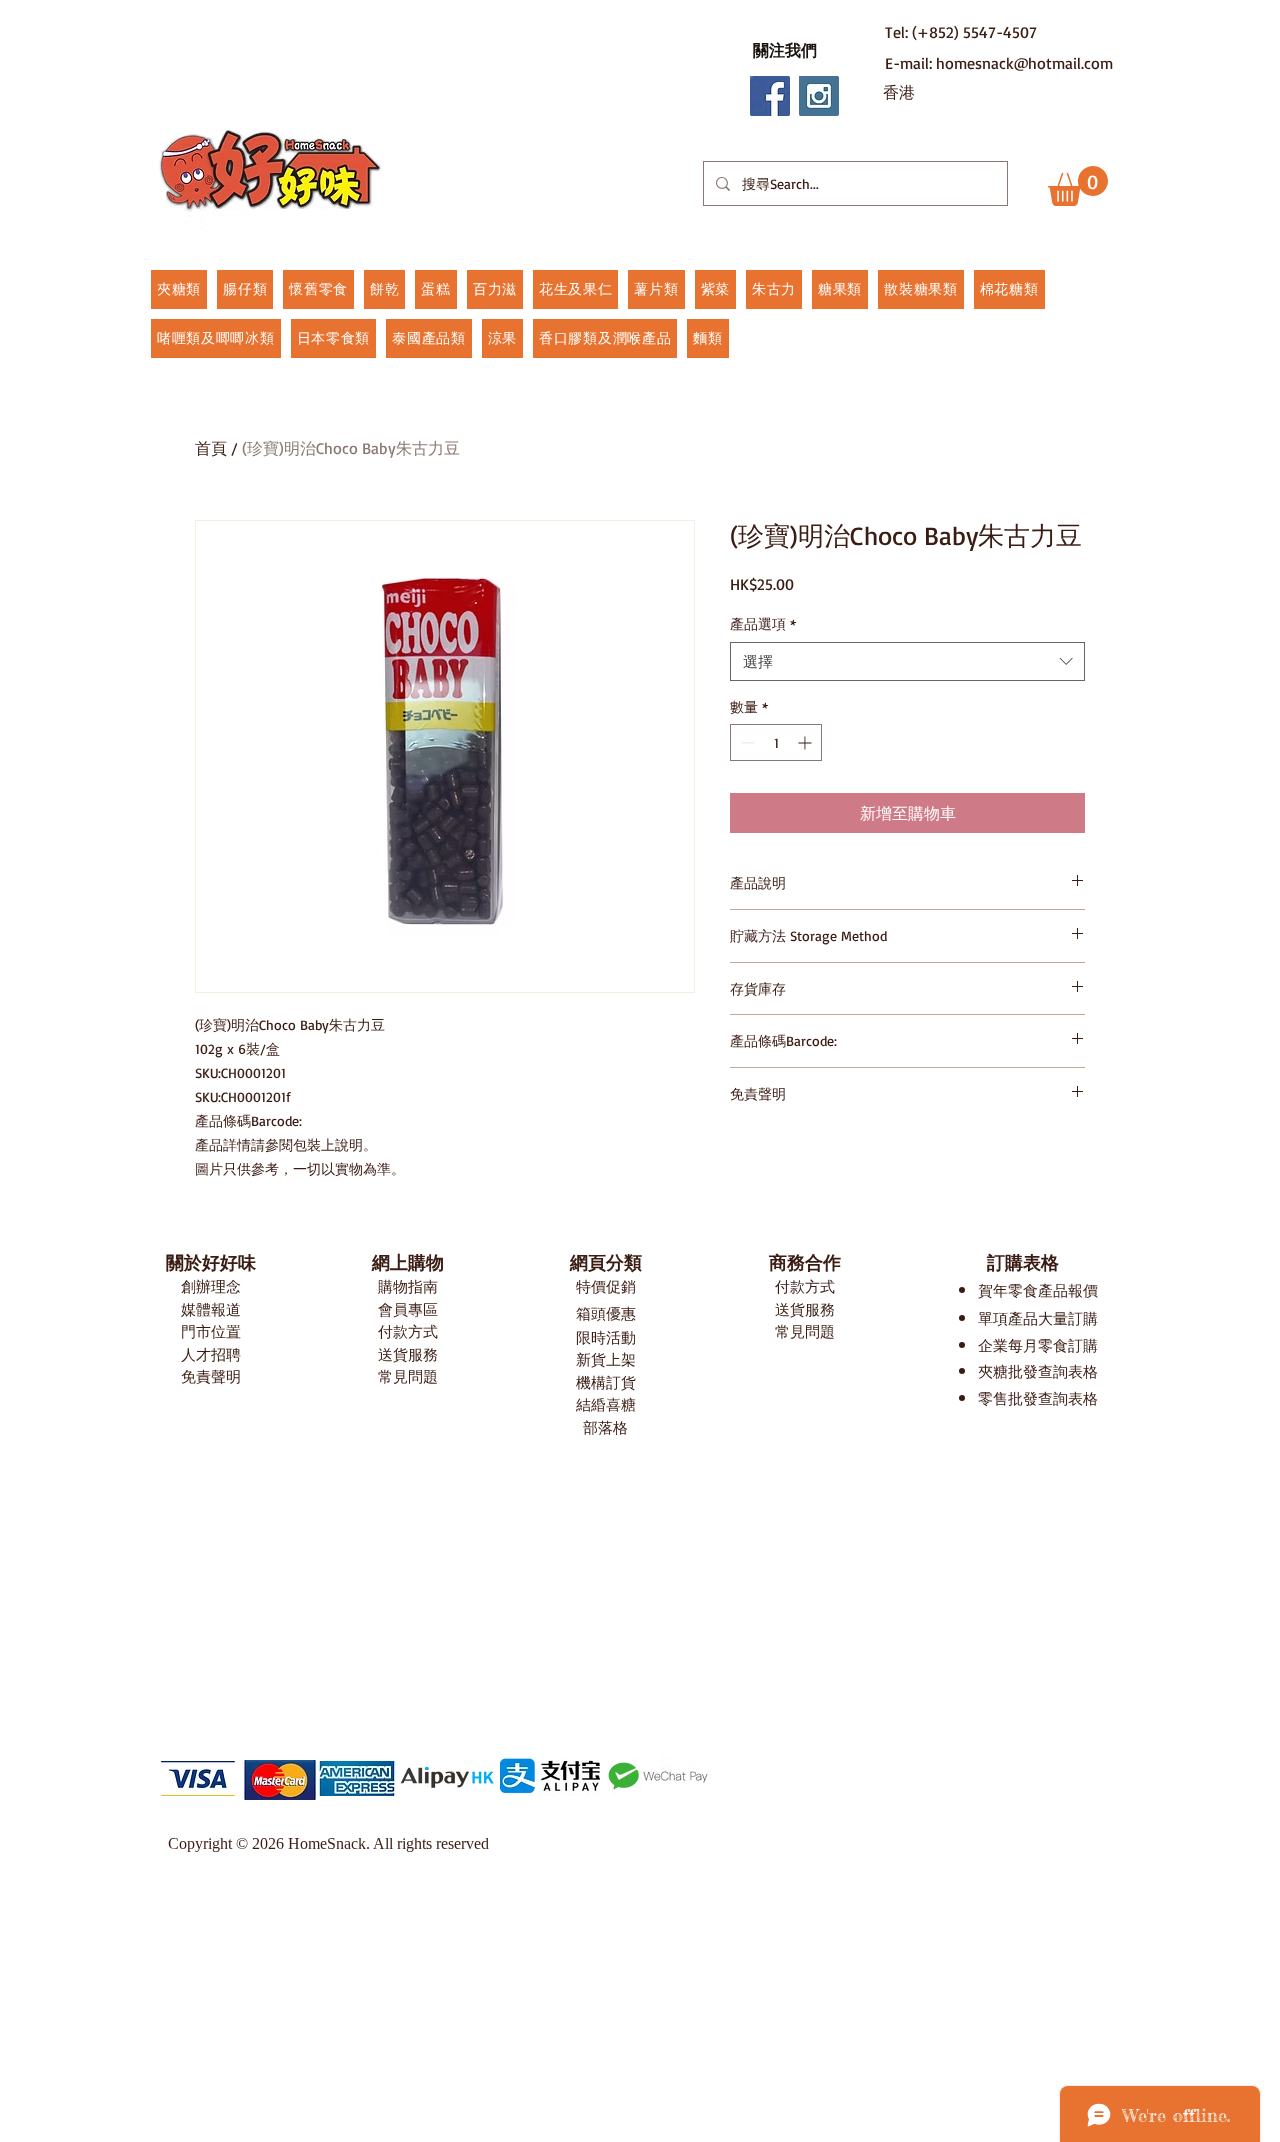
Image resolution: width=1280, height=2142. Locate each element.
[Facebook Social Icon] (770, 96)
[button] (785, 50)
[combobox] (907, 661)
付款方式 (408, 1331)
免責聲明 (211, 1376)
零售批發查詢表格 (1038, 1398)
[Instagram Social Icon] (819, 96)
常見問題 (408, 1376)
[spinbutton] (776, 742)
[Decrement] (745, 742)
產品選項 (763, 623)
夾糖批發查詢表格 (1038, 1371)
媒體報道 (211, 1309)
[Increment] (806, 742)
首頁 (211, 448)
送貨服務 (408, 1354)
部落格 (605, 1427)
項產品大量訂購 (1045, 1318)
